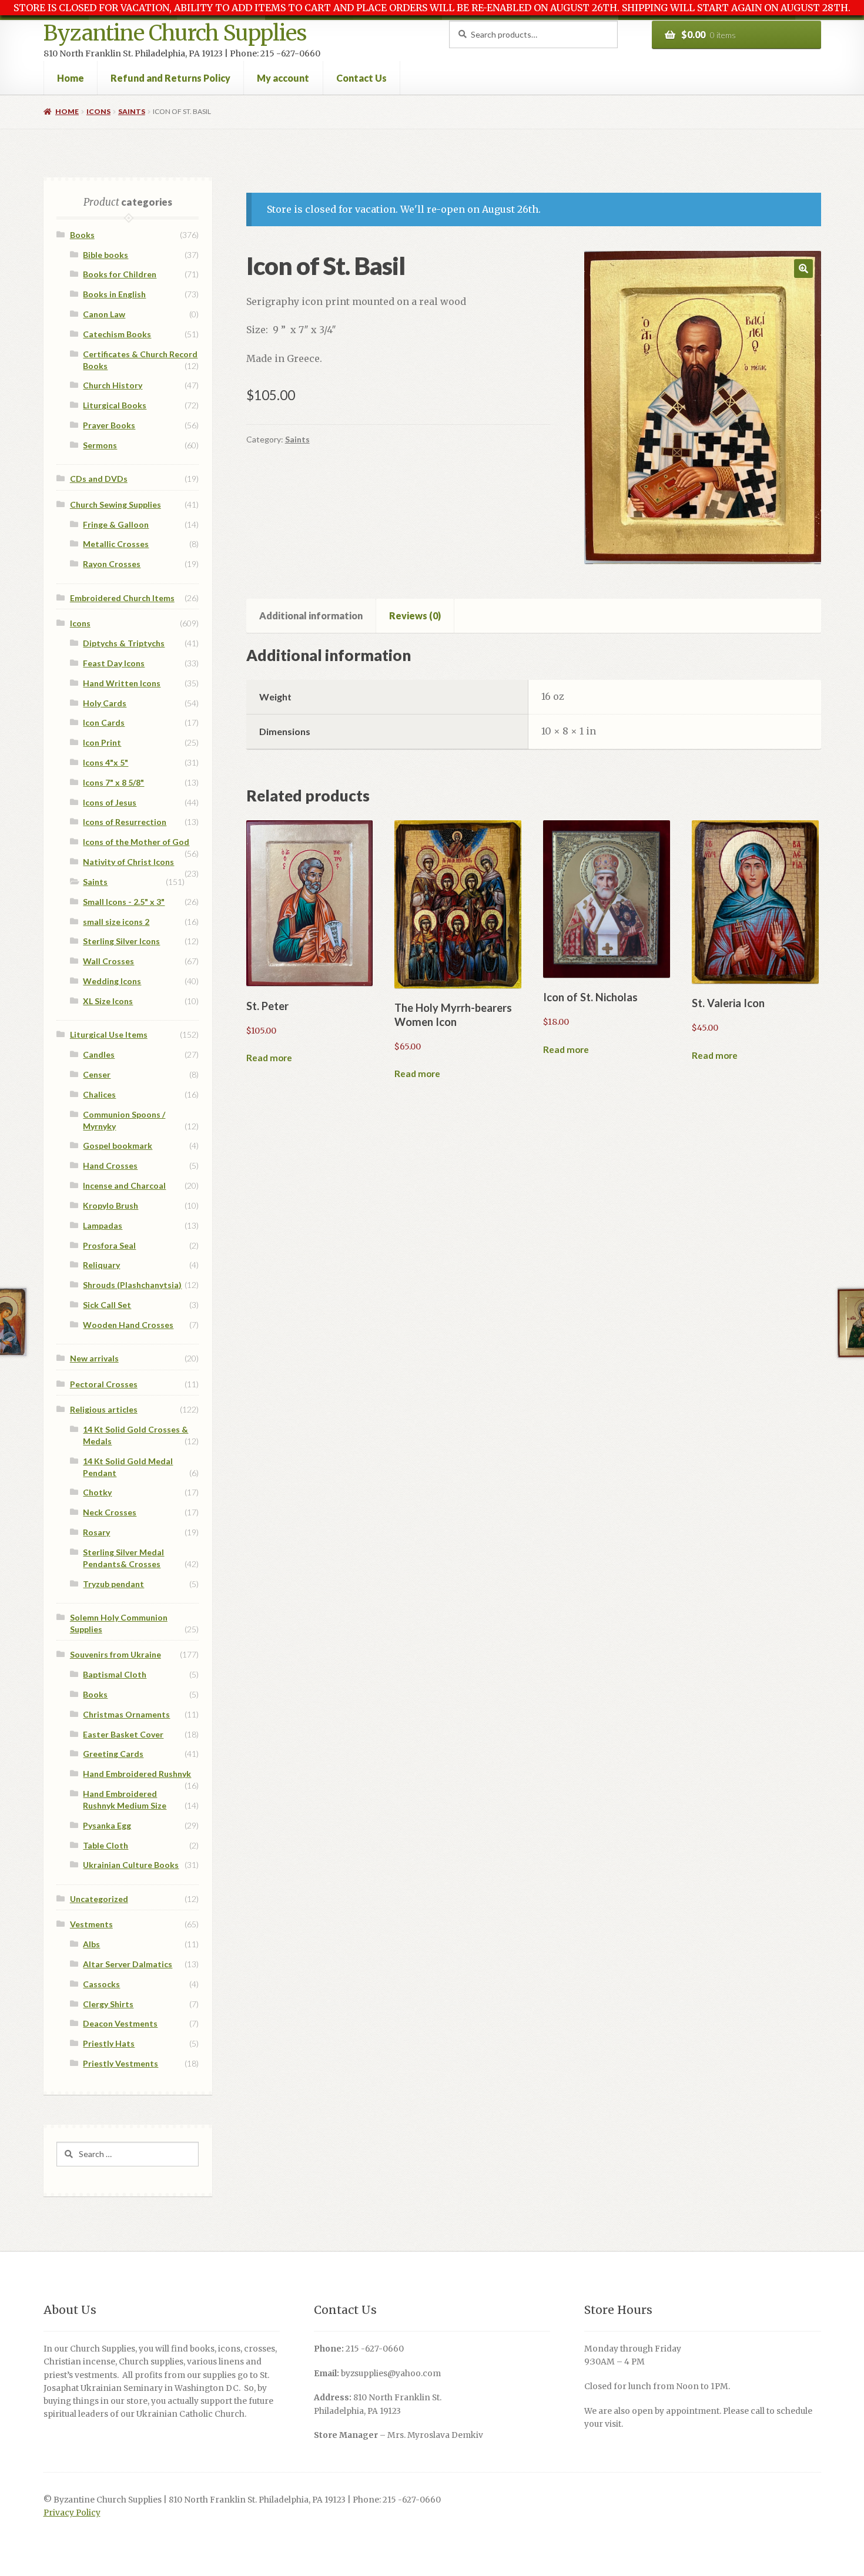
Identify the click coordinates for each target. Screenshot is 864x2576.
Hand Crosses (110, 1165)
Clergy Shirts (108, 2004)
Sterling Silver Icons (121, 941)
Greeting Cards (113, 1754)
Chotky (97, 1492)
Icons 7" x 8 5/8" (113, 782)
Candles (99, 1054)
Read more (269, 1058)
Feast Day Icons (114, 663)
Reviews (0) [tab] (415, 616)
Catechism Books (117, 334)
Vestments (91, 1924)
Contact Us (361, 78)
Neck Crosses (110, 1512)
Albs (91, 1944)
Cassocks (101, 1984)
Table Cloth (106, 1845)
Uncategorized (99, 1899)
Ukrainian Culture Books (131, 1865)
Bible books (106, 255)
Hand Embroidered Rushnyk (137, 1774)
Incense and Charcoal (124, 1185)
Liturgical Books (115, 405)
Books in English (114, 294)
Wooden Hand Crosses (128, 1325)
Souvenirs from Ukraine (115, 1654)
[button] (803, 269)
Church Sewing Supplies (115, 504)
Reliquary (101, 1265)
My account (283, 78)
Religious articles (104, 1409)
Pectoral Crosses (104, 1384)
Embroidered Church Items (122, 598)
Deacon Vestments (120, 2023)
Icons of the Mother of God (136, 842)
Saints (132, 111)
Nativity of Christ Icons (128, 862)
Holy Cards (105, 703)
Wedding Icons (112, 981)
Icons (98, 111)
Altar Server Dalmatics (128, 1964)
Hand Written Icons (122, 683)
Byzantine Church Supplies (175, 33)
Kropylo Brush (110, 1205)
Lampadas (103, 1225)
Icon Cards (104, 722)
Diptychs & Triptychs (124, 643)
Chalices (99, 1094)
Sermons (100, 445)
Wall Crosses (108, 961)
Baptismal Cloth (115, 1674)
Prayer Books (109, 425)
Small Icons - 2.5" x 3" (124, 902)
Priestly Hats (109, 2043)
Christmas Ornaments (126, 1714)
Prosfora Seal (109, 1245)
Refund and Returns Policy (170, 78)
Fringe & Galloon (116, 524)
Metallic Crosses (116, 544)
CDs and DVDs (99, 479)
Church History (113, 385)
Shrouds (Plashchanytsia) (132, 1285)
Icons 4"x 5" (106, 762)
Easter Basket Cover (123, 1734)
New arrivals (94, 1358)
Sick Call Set (107, 1305)
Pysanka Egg (107, 1825)
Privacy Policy (72, 2513)
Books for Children (120, 274)
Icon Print (102, 742)
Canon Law (104, 314)
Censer (97, 1074)
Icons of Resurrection (125, 822)
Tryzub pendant (113, 1584)
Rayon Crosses (112, 564)
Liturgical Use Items (109, 1034)
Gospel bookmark (118, 1146)
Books (82, 235)
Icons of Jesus (110, 802)
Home (71, 78)
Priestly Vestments (120, 2063)
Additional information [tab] (311, 616)
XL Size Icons (108, 1001)
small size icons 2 (116, 922)
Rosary (96, 1532)
